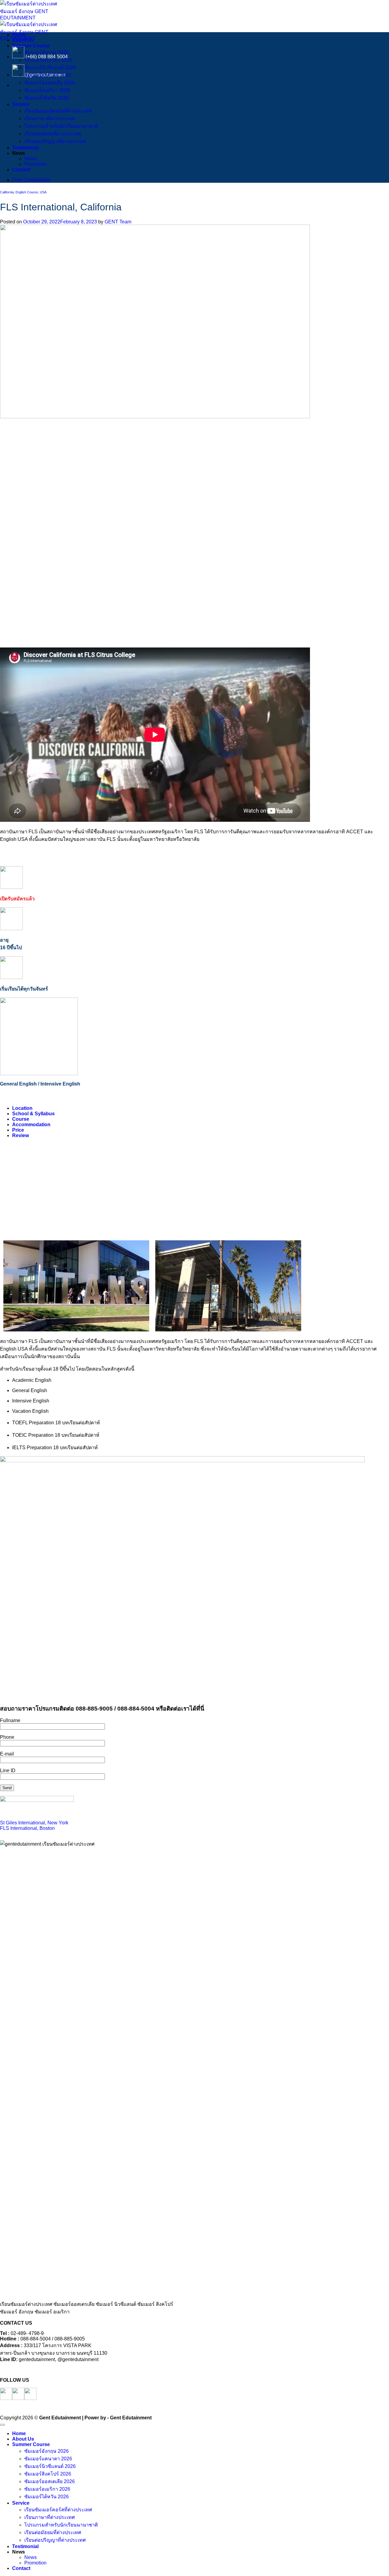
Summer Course (31, 46)
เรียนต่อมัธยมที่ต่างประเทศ (53, 134)
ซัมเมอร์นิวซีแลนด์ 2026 (50, 68)
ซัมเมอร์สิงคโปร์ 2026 (48, 75)
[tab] (22, 1108)
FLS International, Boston (27, 1828)
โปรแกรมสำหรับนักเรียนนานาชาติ (61, 126)
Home (19, 35)
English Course (27, 192)
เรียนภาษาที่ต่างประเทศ (50, 119)
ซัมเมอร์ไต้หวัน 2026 (46, 98)
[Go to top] (2, 2425)
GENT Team (118, 222)
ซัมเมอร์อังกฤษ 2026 (46, 52)
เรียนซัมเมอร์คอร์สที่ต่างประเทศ (58, 111)
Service (21, 104)
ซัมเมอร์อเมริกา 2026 (47, 90)
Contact (21, 170)
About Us (23, 40)
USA (43, 192)
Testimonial (25, 148)
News (31, 159)
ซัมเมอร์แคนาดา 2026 (48, 60)
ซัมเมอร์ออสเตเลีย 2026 (50, 83)
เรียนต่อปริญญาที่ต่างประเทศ (55, 141)
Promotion (35, 164)
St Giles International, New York (34, 1823)
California (7, 192)
